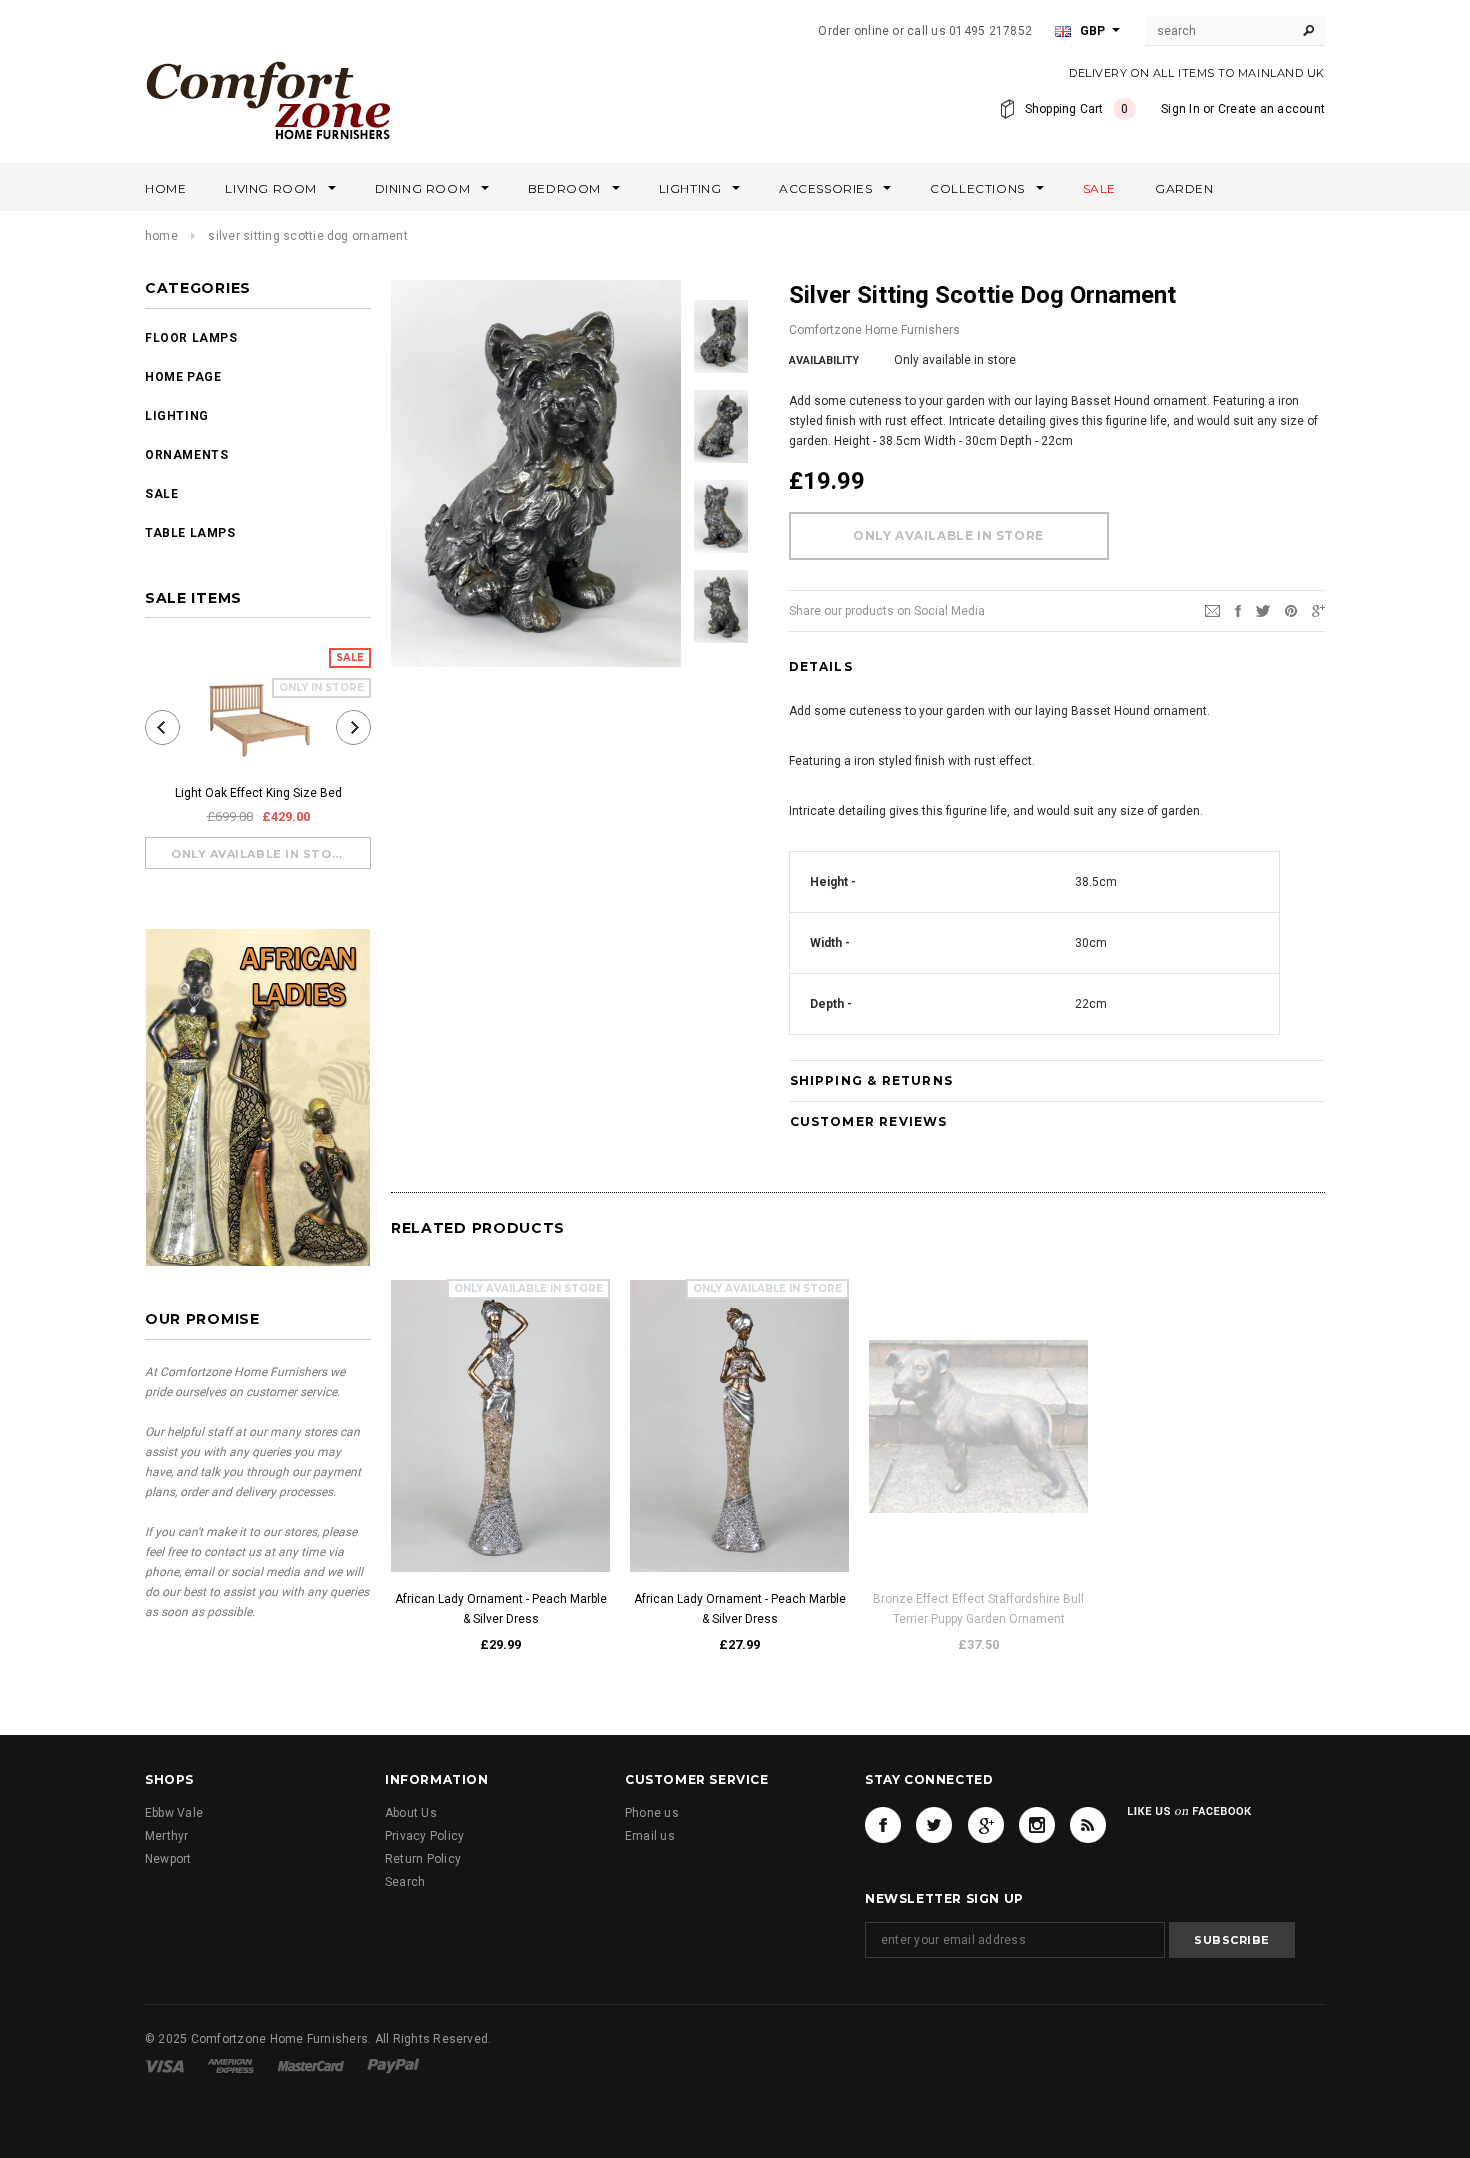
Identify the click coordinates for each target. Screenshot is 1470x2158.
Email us (650, 1836)
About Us (411, 1813)
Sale (161, 494)
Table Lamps (190, 533)
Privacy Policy (424, 1836)
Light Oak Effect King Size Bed (258, 793)
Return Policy (423, 1859)
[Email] (1212, 610)
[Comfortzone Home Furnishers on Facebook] (883, 1825)
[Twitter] (1263, 610)
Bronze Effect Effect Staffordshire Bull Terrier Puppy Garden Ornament (978, 1609)
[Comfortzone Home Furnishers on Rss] (1088, 1825)
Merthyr (167, 1836)
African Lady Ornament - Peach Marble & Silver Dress (501, 1609)
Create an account (1271, 109)
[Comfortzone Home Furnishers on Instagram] (1037, 1825)
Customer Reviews (869, 1121)
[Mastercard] (311, 2065)
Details (821, 666)
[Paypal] (393, 2065)
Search (405, 1882)
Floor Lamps (191, 338)
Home (161, 236)
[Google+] (1318, 610)
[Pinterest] (1291, 610)
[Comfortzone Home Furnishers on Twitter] (934, 1825)
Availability (824, 360)
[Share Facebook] (1238, 610)
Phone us (652, 1813)
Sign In (1180, 109)
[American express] (230, 2065)
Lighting (177, 416)
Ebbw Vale (174, 1813)
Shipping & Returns (872, 1080)
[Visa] (164, 2065)
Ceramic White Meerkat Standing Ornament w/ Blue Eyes (1218, 1609)
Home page (183, 377)
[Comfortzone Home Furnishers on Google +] (986, 1825)
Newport (168, 1859)
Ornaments (186, 455)
